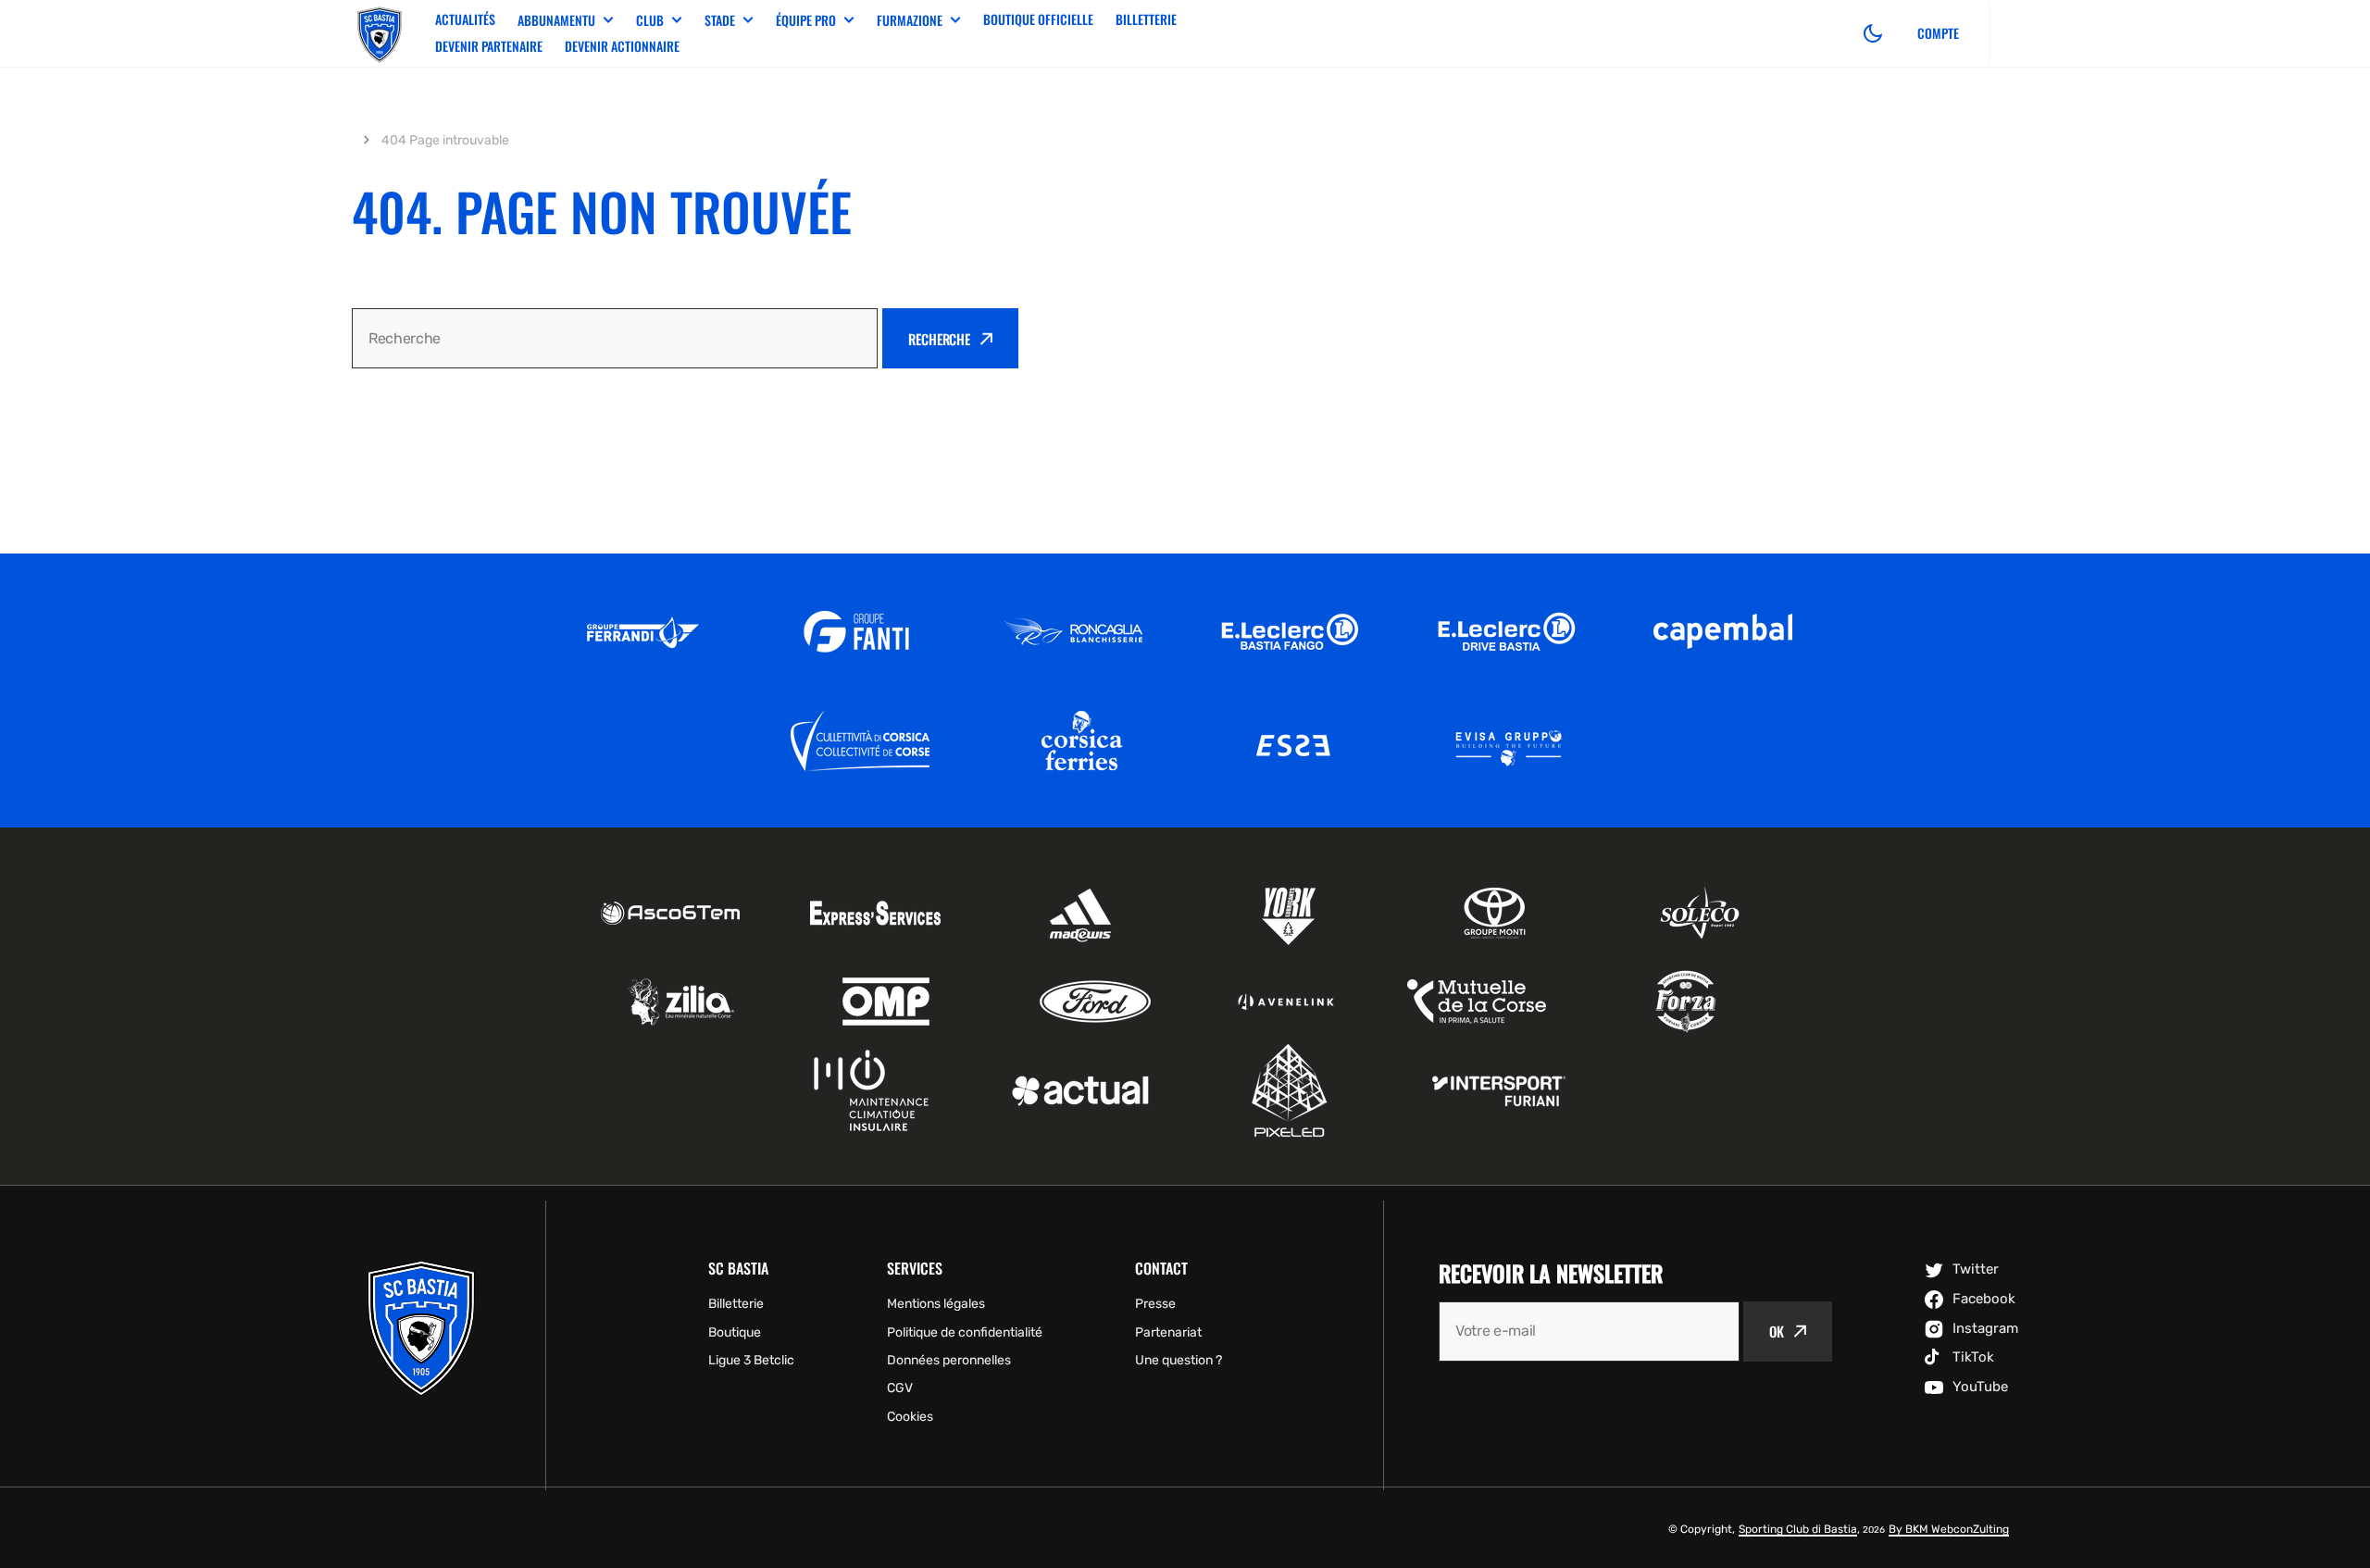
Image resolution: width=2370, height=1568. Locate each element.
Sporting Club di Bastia (1798, 1529)
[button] (1873, 33)
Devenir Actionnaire (622, 46)
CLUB (650, 20)
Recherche (939, 339)
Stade (720, 20)
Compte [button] (1938, 33)
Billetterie (1146, 19)
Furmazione (910, 20)
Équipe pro (806, 20)
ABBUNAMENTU (556, 20)
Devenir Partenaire (489, 46)
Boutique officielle (1038, 19)
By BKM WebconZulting (1949, 1529)
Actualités (465, 19)
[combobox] (615, 338)
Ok (1777, 1331)
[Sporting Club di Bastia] (380, 33)
